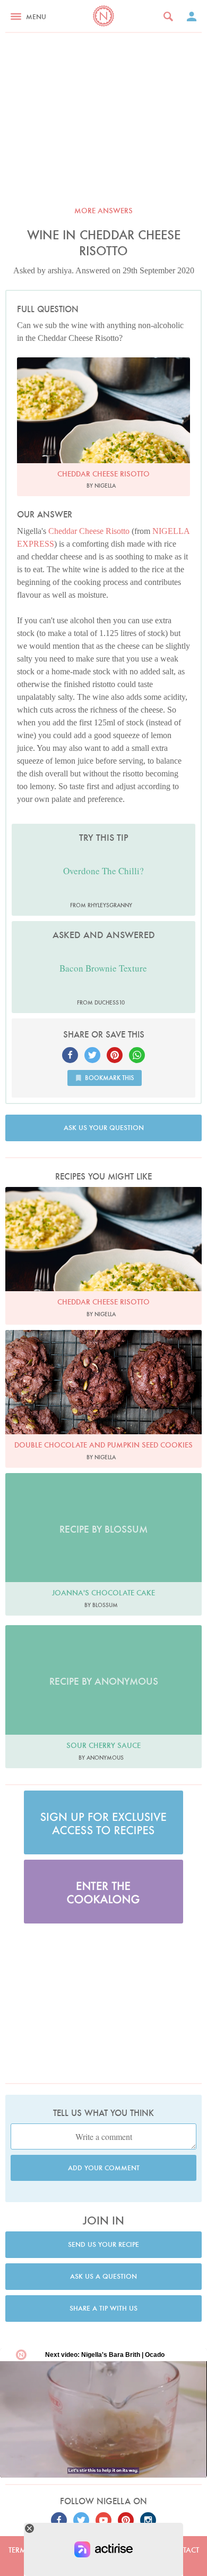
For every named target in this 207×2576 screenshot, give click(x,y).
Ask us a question (103, 2276)
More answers (103, 211)
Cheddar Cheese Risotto (89, 531)
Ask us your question (104, 1128)
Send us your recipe (103, 2244)
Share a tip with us (103, 2308)
